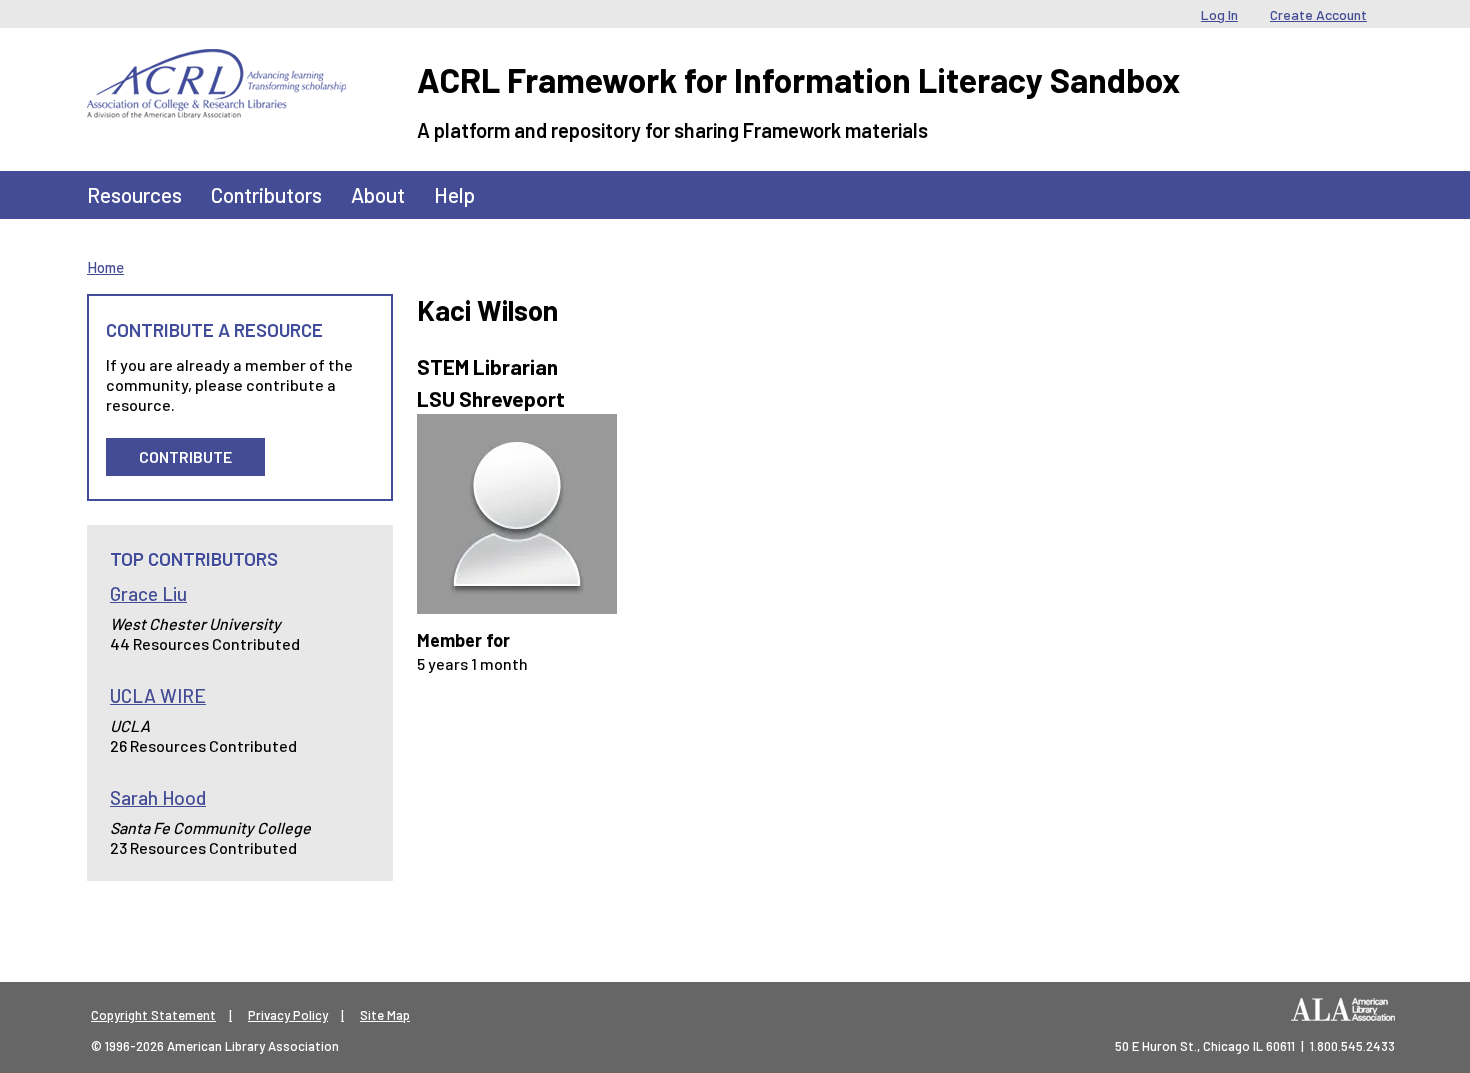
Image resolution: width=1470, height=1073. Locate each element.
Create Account (1318, 14)
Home (105, 267)
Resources (134, 194)
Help (454, 194)
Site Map (385, 1015)
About (378, 194)
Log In (1219, 14)
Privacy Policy (288, 1015)
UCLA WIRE (158, 695)
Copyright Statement (153, 1015)
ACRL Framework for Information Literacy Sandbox (798, 79)
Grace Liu (148, 593)
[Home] (216, 64)
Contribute (185, 456)
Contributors (266, 194)
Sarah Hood (158, 797)
